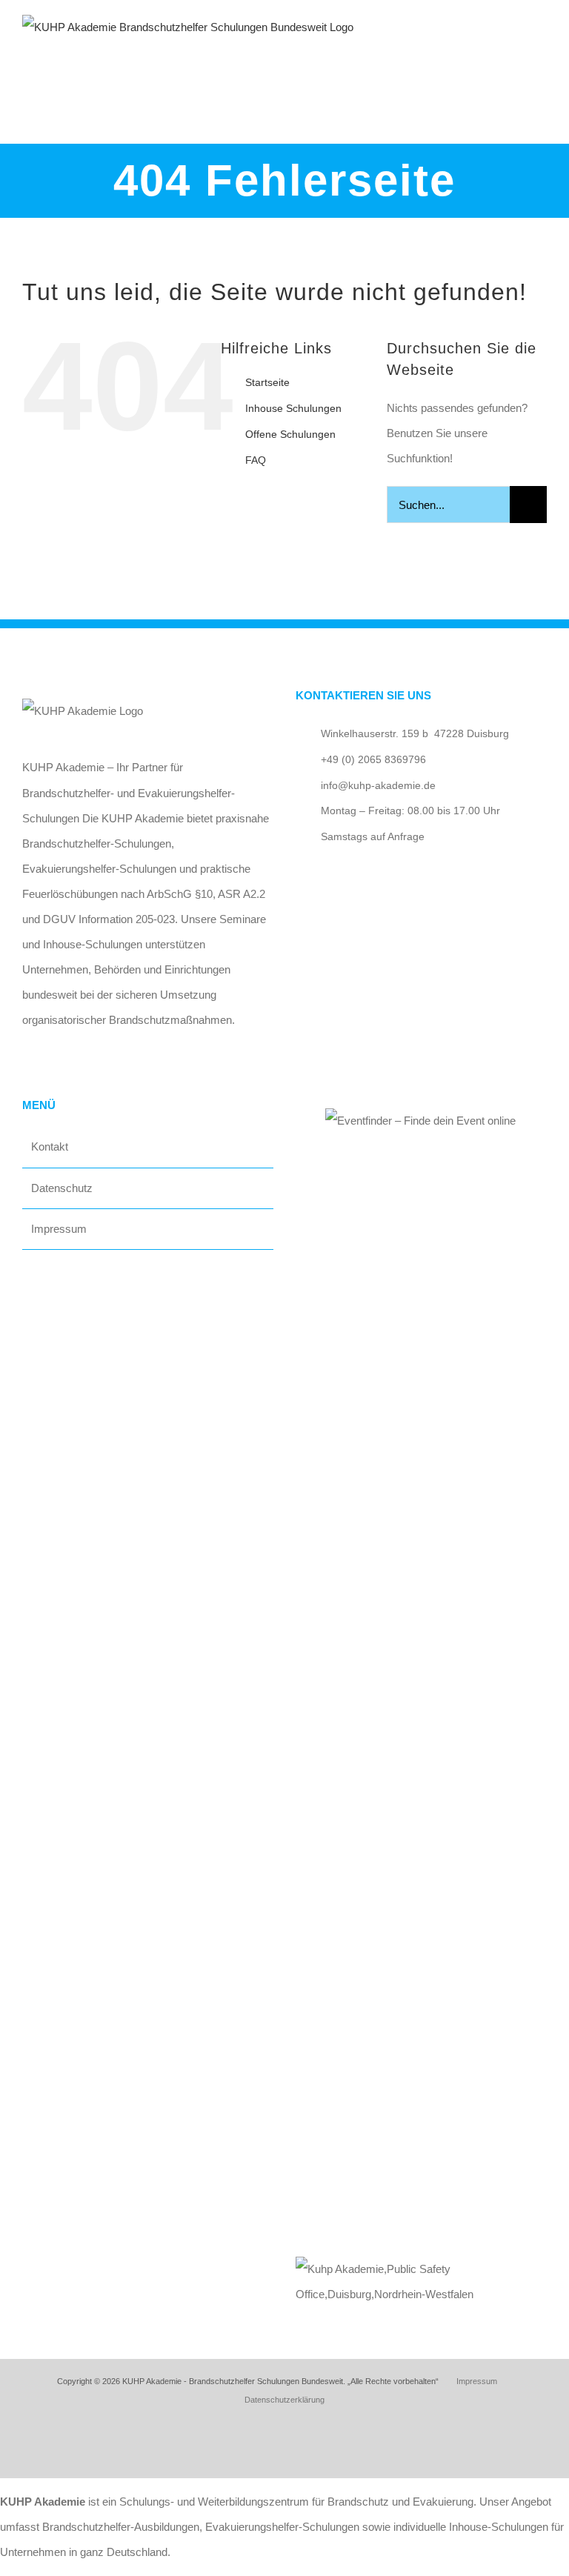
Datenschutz (62, 1188)
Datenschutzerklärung (284, 2400)
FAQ (256, 460)
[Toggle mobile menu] (541, 41)
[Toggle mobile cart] (514, 41)
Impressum (59, 1229)
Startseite (267, 382)
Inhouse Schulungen (293, 408)
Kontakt (50, 1146)
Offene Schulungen (290, 434)
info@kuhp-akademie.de (378, 785)
